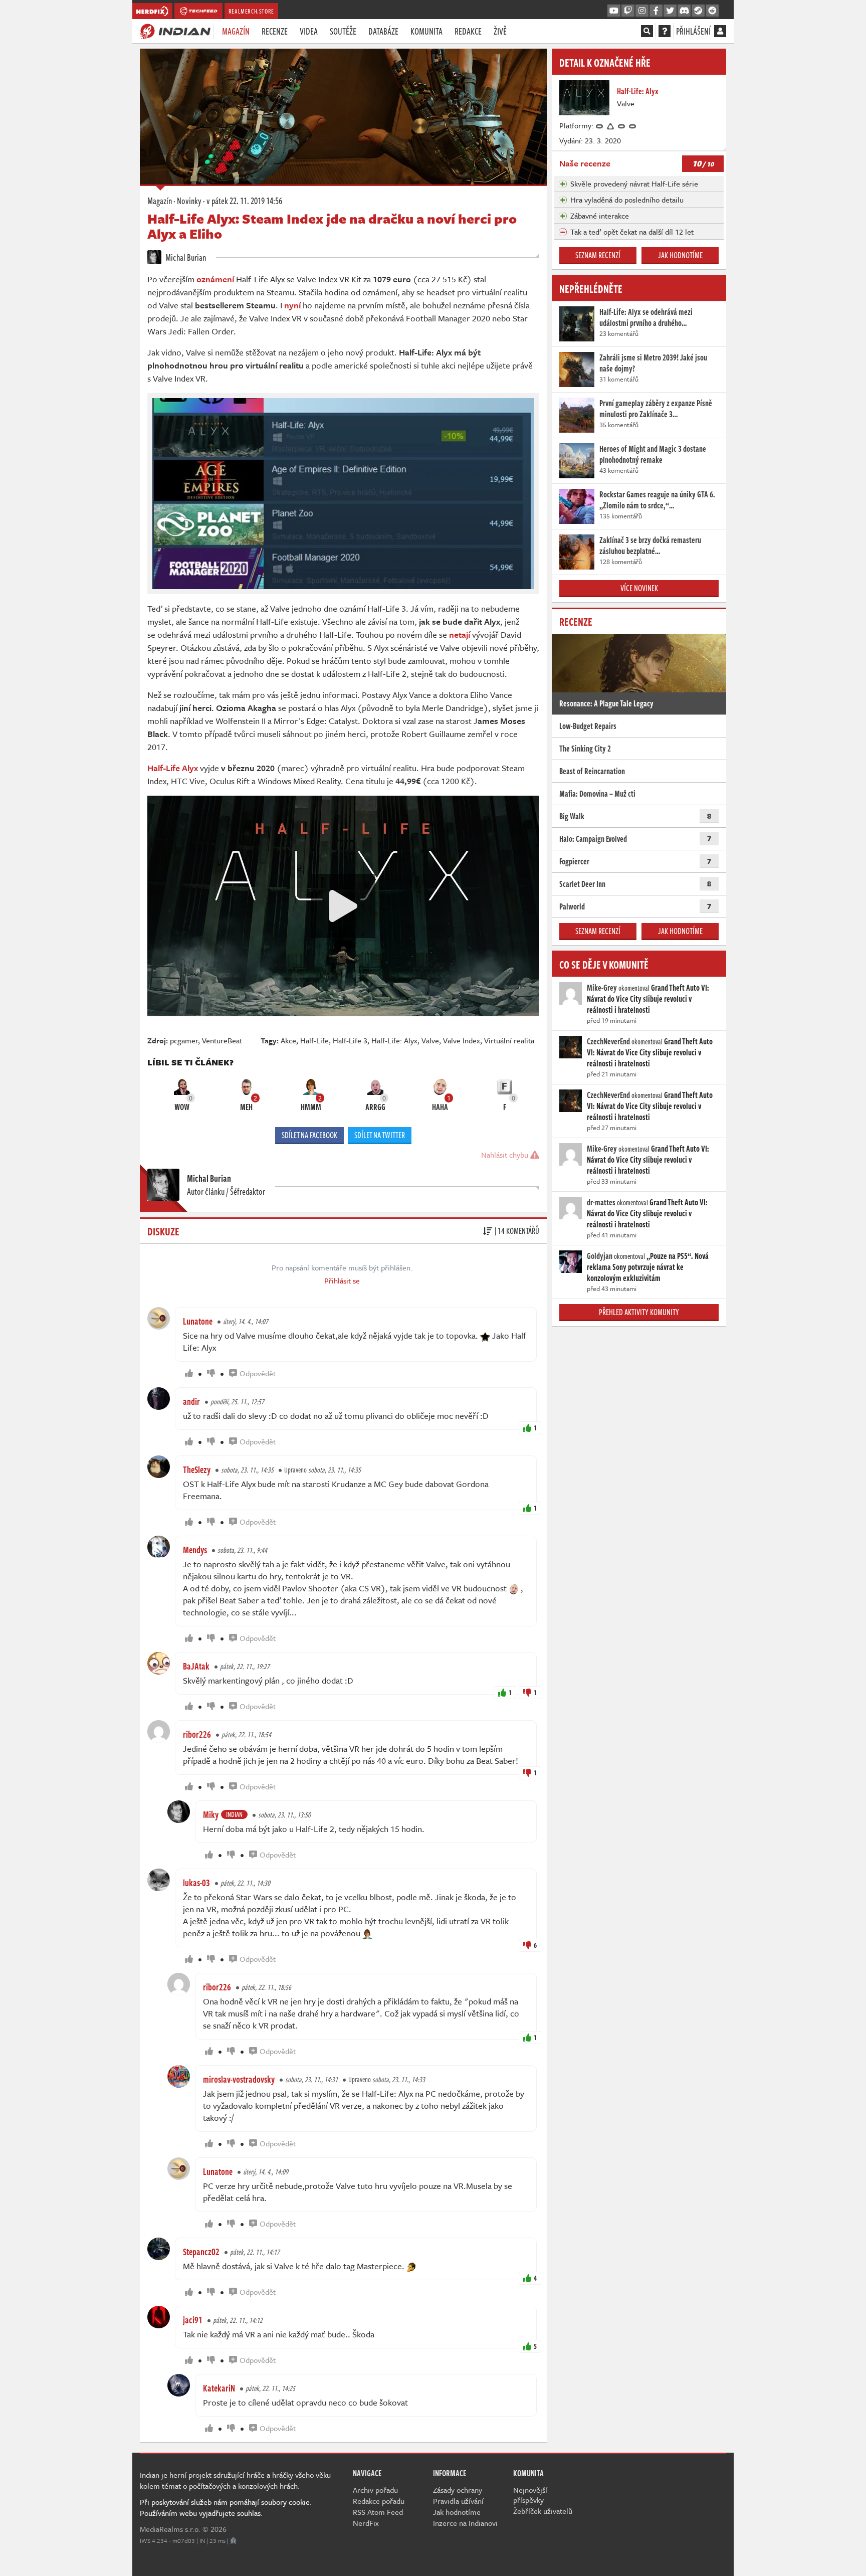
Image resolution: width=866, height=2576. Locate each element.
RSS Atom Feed (378, 2512)
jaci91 (193, 2320)
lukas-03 (196, 1883)
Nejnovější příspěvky (530, 2495)
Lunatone (198, 1321)
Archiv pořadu (375, 2490)
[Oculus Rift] (622, 125)
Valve (430, 1040)
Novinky (189, 201)
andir (191, 1401)
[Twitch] (628, 11)
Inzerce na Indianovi (465, 2523)
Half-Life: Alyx (394, 1040)
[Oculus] (600, 125)
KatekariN (219, 2388)
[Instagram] (642, 11)
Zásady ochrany (458, 2490)
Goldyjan (600, 1256)
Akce (288, 1040)
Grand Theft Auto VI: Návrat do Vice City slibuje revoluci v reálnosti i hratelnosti (648, 999)
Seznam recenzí (598, 255)
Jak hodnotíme (680, 255)
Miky (211, 1814)
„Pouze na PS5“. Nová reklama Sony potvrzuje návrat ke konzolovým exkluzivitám (648, 1267)
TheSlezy (197, 1469)
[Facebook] (656, 11)
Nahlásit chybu (506, 1155)
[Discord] (684, 11)
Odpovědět (258, 1373)
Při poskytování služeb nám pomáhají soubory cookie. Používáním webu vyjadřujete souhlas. (226, 2507)
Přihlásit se (342, 1280)
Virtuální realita (509, 1040)
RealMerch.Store (251, 11)
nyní (292, 305)
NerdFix (366, 2523)
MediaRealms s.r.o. (170, 2529)
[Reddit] (712, 11)
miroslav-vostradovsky (239, 2079)
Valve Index (462, 1040)
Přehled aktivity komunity (639, 1312)
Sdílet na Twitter (380, 1135)
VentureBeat (222, 1040)
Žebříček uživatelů (543, 2511)
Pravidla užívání (458, 2501)
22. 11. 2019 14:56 (244, 201)
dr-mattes (601, 1202)
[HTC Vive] (611, 125)
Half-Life (314, 1040)
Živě (500, 31)
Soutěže (343, 31)
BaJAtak (196, 1666)
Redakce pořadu (379, 2501)
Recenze (275, 31)
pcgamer (184, 1040)
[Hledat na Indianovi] (647, 31)
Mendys (195, 1550)
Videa (309, 31)
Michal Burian (185, 257)
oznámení (215, 279)
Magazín (236, 31)
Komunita (426, 31)
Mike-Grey (602, 988)
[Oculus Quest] (633, 125)
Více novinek (639, 588)
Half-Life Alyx (173, 768)
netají (460, 634)
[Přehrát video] (343, 906)
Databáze (383, 31)
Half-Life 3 (350, 1040)
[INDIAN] (175, 31)
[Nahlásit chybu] (233, 2540)
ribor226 (197, 1734)
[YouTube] (614, 11)
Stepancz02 (201, 2252)
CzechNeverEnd (608, 1041)
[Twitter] (670, 11)
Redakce (468, 31)
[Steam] (698, 11)
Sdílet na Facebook (309, 1135)
